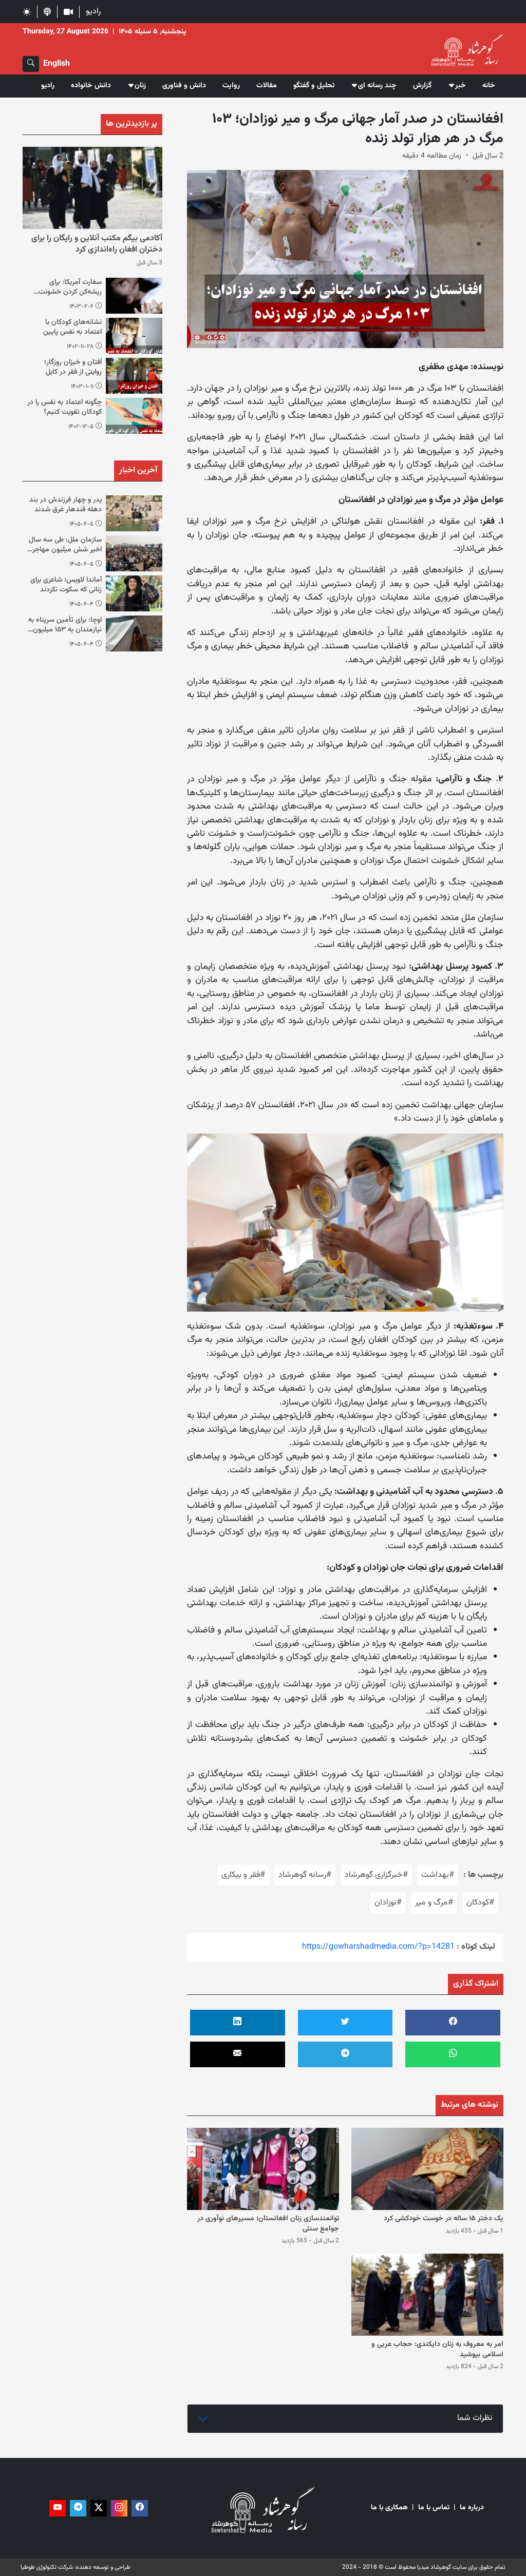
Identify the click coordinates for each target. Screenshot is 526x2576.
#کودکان (480, 1903)
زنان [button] (140, 86)
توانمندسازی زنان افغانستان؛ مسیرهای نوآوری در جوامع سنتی (268, 2224)
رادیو (93, 12)
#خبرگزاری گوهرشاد (376, 1875)
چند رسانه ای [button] (377, 86)
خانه (489, 86)
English (57, 64)
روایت (231, 86)
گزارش (422, 86)
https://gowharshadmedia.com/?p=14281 (378, 1947)
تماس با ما (434, 2508)
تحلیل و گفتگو (314, 86)
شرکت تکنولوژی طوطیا (47, 2567)
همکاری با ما (389, 2508)
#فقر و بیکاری (243, 1875)
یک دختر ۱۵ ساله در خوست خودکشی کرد (444, 2219)
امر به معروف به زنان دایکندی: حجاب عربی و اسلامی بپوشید (437, 2350)
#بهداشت (438, 1875)
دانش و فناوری (184, 86)
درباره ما (472, 2508)
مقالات (267, 86)
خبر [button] (461, 86)
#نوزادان (388, 1903)
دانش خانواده (91, 86)
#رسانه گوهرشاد (305, 1875)
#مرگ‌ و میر (434, 1903)
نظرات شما (475, 2418)
